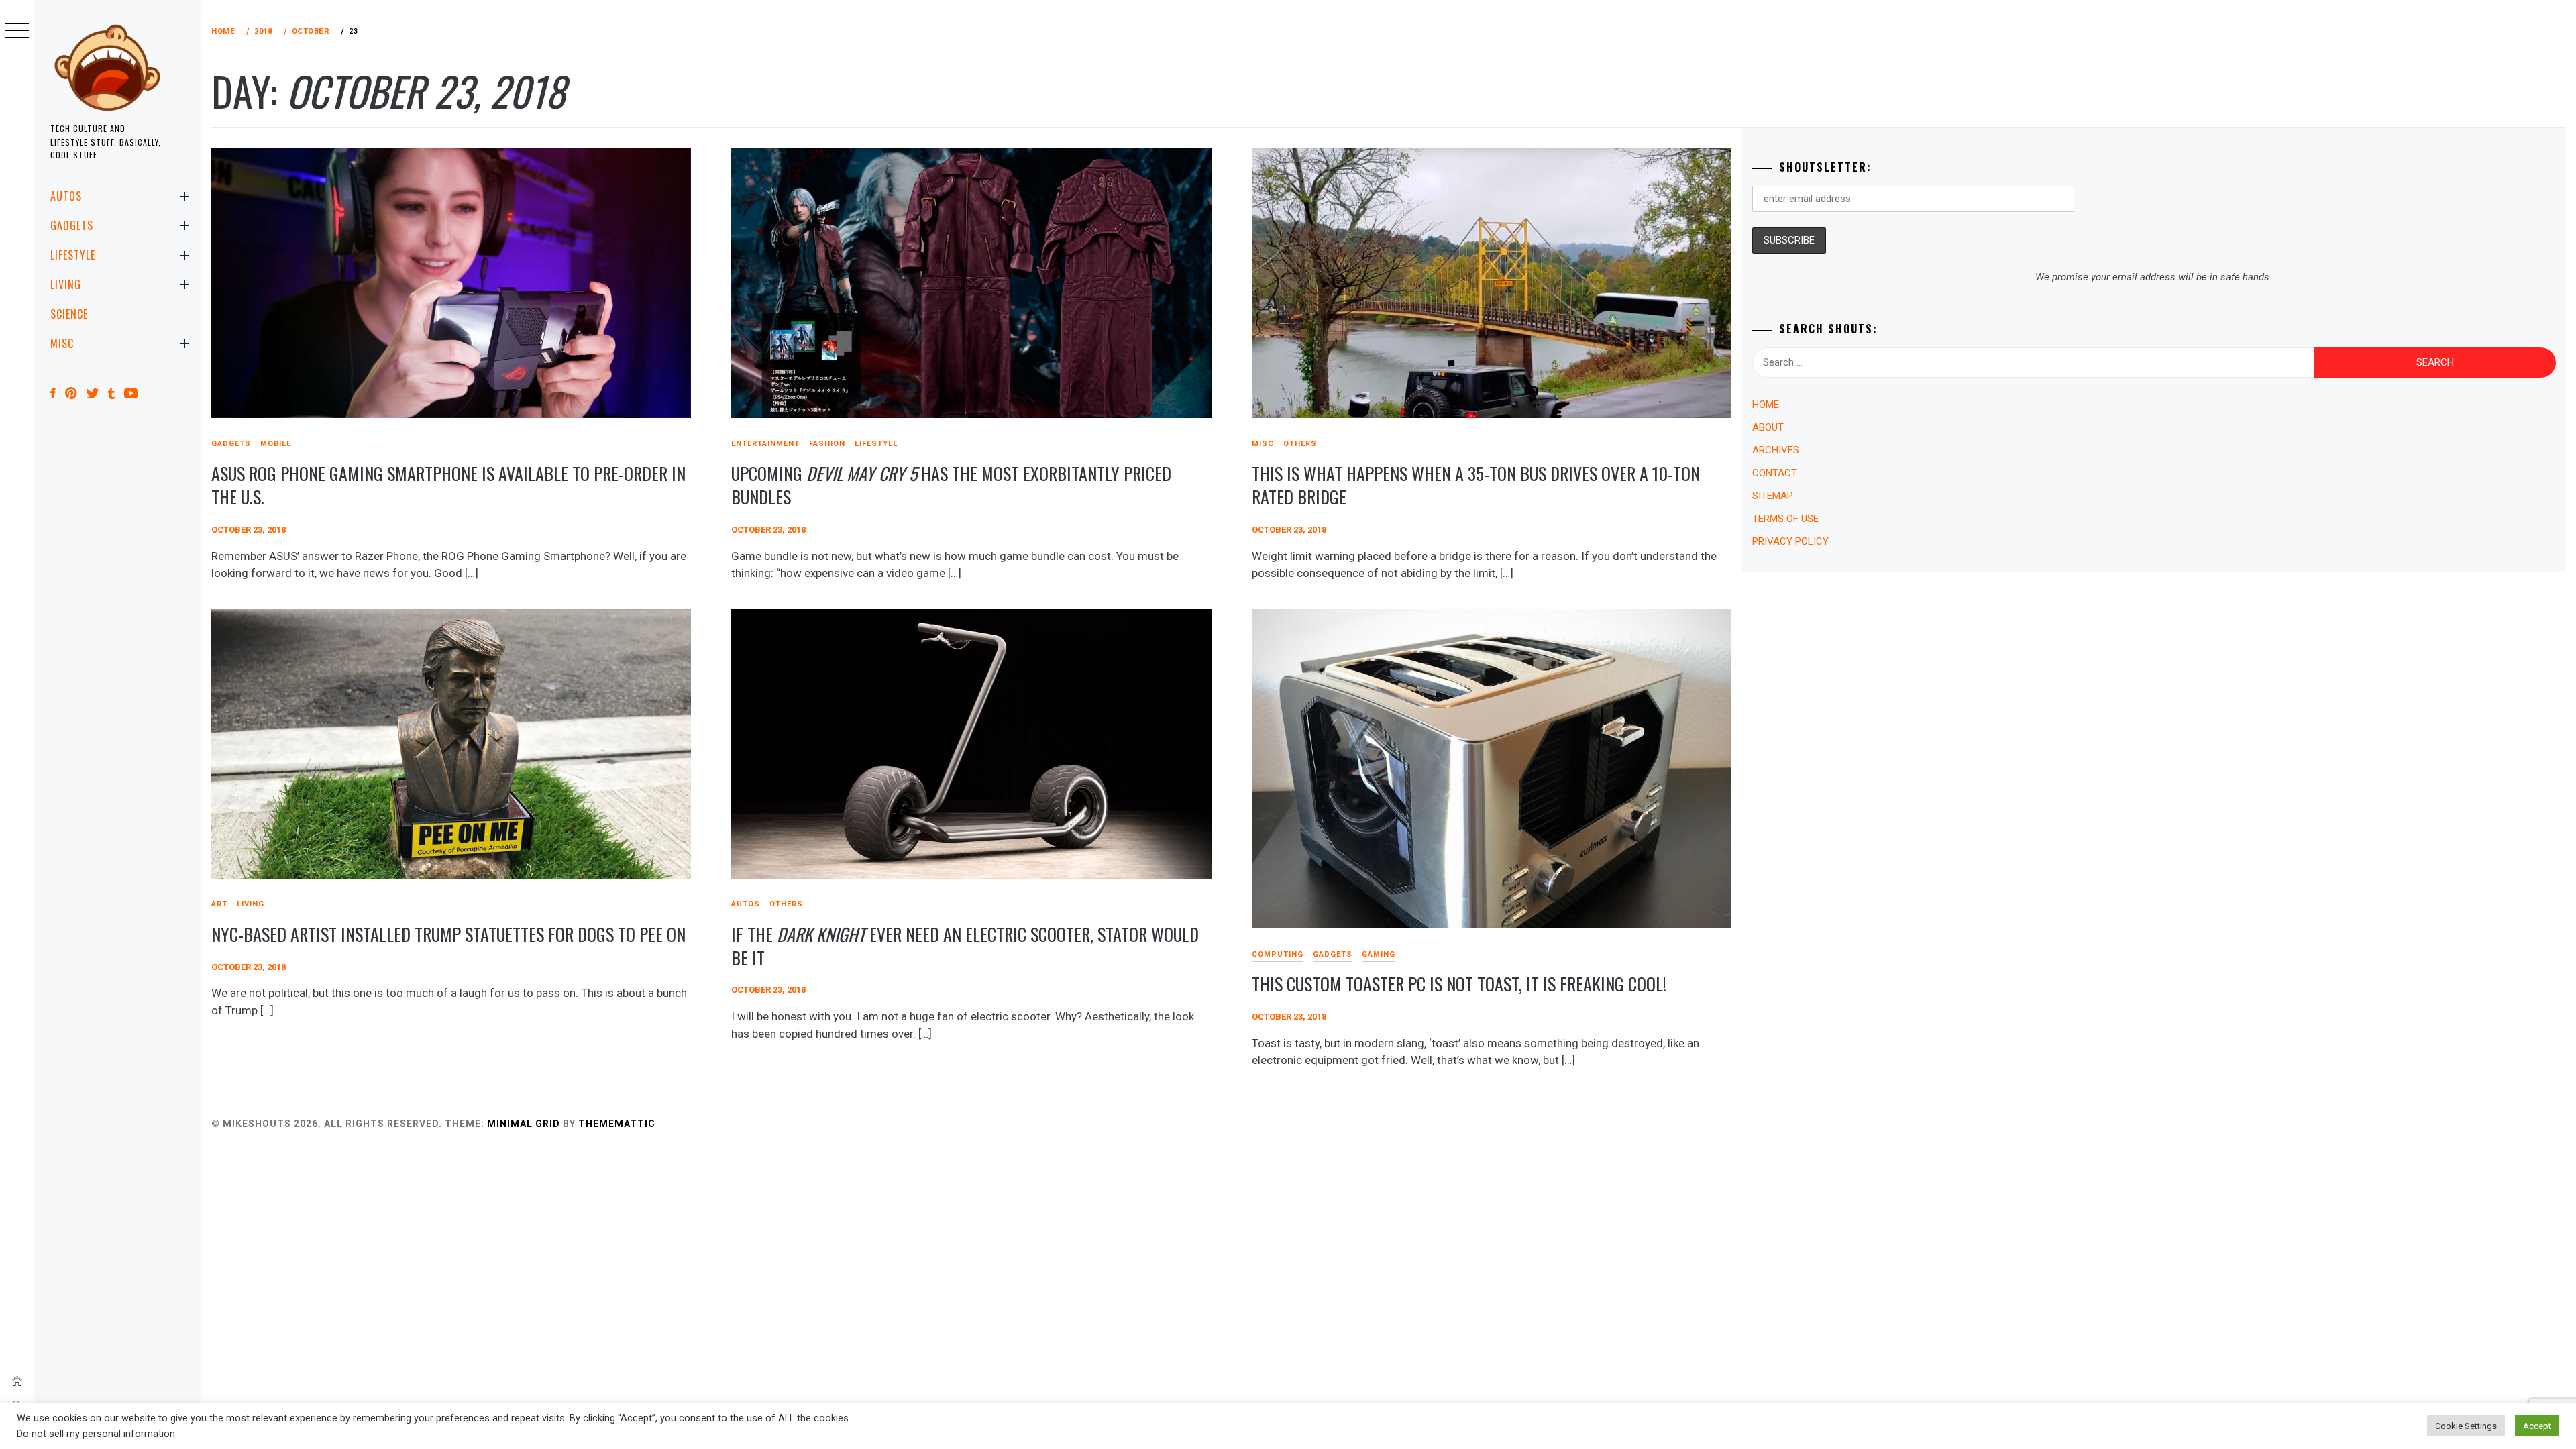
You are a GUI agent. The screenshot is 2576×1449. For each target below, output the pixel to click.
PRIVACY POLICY (1790, 541)
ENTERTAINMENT (765, 444)
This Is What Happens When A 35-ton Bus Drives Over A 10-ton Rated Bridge (1476, 485)
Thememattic (617, 1124)
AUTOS (66, 196)
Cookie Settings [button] (2466, 1426)
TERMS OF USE (1785, 519)
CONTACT (1775, 473)
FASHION (827, 444)
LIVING (66, 284)
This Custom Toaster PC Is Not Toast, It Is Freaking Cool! (1459, 984)
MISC (62, 343)
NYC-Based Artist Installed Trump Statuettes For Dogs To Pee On (448, 934)
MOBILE (276, 444)
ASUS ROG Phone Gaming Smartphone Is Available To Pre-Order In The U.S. (448, 485)
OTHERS (1300, 444)
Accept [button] (2537, 1426)
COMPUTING (1278, 954)
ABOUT (1768, 427)
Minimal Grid (524, 1124)
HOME (1766, 405)
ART (219, 904)
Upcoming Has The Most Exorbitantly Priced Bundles (951, 485)
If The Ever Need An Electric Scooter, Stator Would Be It (965, 946)
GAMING (1379, 954)
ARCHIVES (1776, 450)
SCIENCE (69, 314)
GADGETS (72, 225)
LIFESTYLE (73, 255)
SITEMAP (1773, 496)
